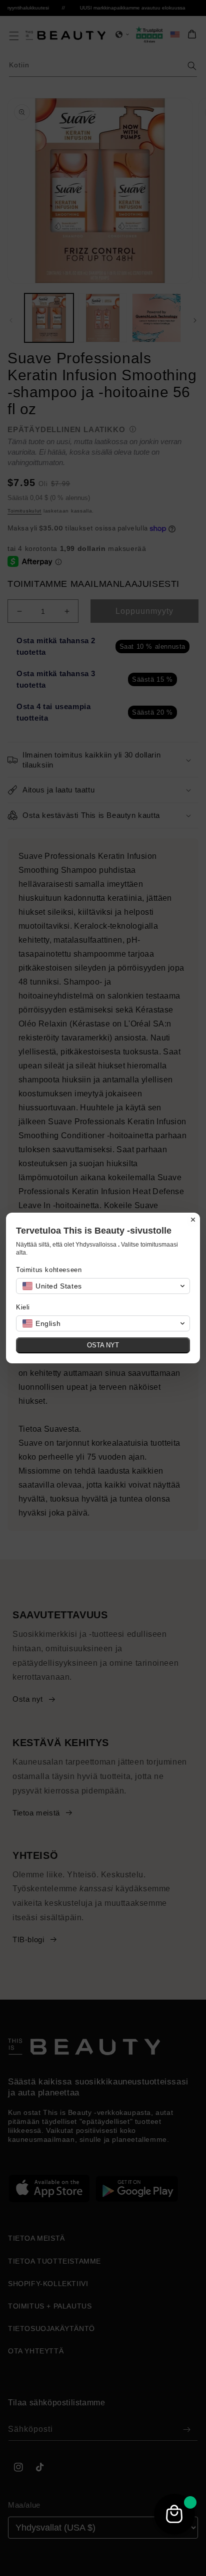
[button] (103, 1286)
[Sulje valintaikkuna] (193, 1220)
